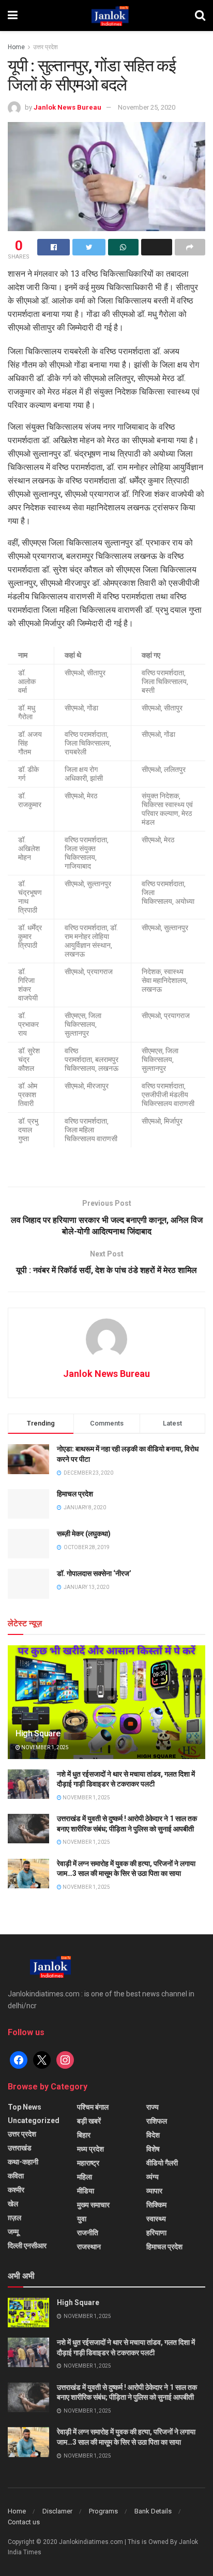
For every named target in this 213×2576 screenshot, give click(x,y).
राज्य (153, 2107)
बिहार (84, 2135)
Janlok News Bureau (67, 107)
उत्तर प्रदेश (45, 47)
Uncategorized (34, 2120)
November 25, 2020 (147, 107)
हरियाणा (156, 2233)
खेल (13, 2204)
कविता (16, 2176)
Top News (25, 2107)
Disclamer (57, 2511)
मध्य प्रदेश (90, 2149)
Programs (103, 2511)
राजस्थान (89, 2247)
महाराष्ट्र (88, 2163)
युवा (82, 2219)
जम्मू (13, 2232)
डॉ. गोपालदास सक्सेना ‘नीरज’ (94, 1573)
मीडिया (86, 2191)
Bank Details (153, 2511)
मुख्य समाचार (93, 2205)
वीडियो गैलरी (162, 2163)
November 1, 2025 (44, 1747)
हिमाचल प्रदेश (75, 1494)
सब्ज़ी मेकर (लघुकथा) (84, 1534)
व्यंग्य (153, 2177)
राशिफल (157, 2121)
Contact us (24, 2522)
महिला (85, 2177)
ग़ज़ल (14, 2218)
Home (16, 47)
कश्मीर (16, 2190)
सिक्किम (156, 2205)
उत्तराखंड (20, 2148)
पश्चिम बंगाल (93, 2107)
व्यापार (154, 2191)
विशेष (153, 2149)
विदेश (153, 2135)
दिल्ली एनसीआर (27, 2246)
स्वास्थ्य (156, 2219)
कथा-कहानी (23, 2162)
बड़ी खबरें (89, 2121)
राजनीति (88, 2233)
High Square (38, 1733)
